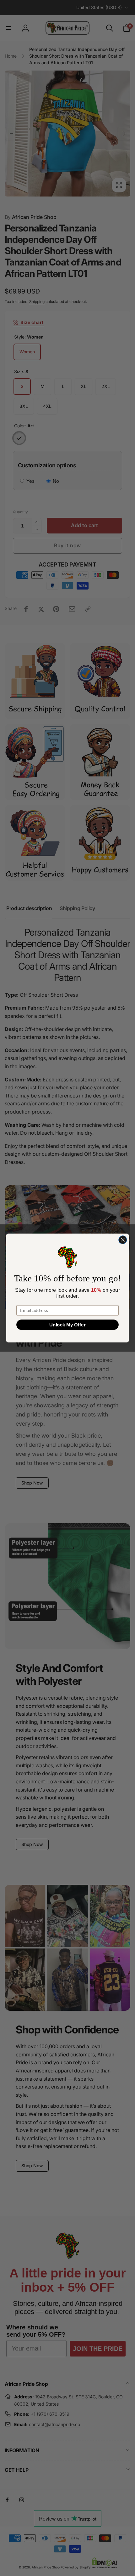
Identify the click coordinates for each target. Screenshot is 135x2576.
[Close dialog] (123, 1240)
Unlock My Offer (67, 1325)
